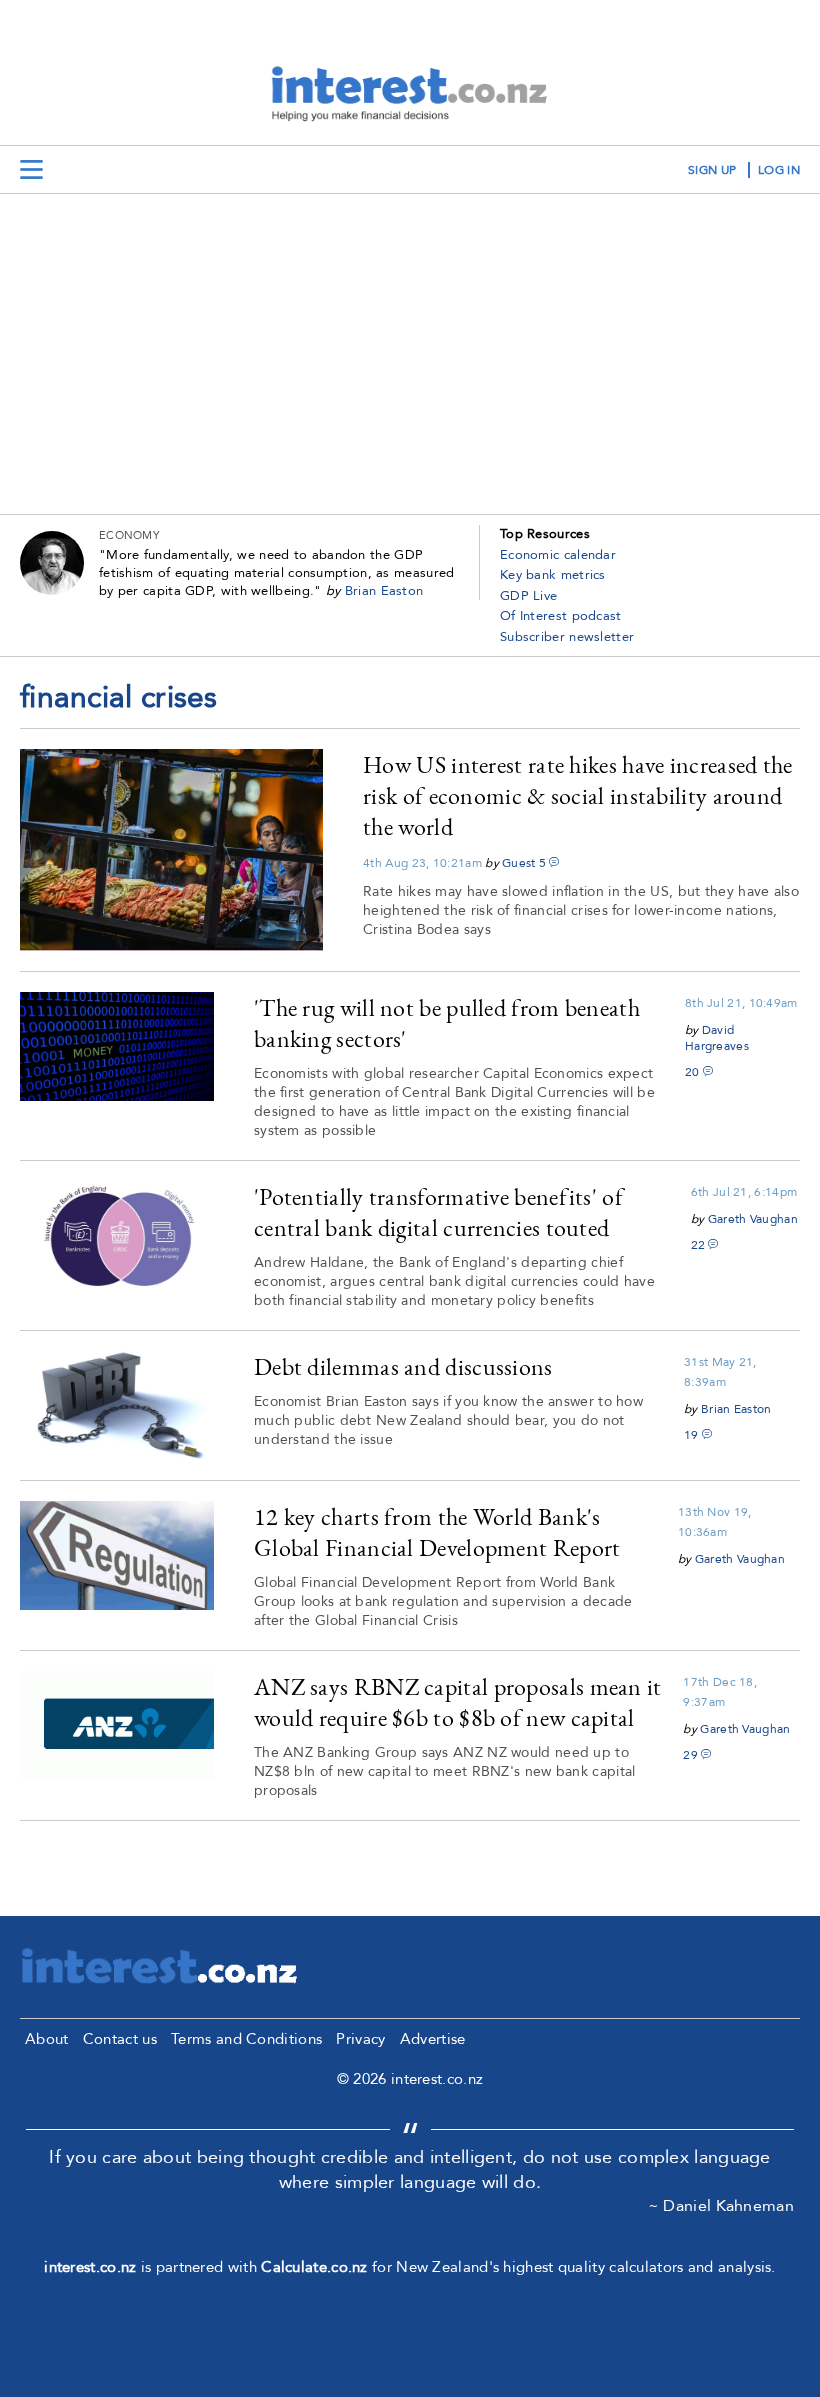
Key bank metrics (553, 575)
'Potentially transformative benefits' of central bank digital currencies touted (438, 1212)
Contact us (120, 2039)
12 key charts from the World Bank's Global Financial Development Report (437, 1532)
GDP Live (528, 596)
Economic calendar (558, 555)
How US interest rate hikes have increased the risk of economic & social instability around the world (578, 795)
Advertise (433, 2039)
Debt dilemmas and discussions (403, 1366)
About (47, 2039)
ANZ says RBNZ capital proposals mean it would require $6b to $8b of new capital (458, 1702)
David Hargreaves (717, 1038)
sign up (712, 170)
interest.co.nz (90, 2267)
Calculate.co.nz (314, 2267)
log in (779, 170)
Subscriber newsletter (567, 637)
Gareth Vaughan (753, 1219)
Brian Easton (384, 591)
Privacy (360, 2039)
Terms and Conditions (246, 2039)
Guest (519, 863)
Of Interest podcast (561, 616)
